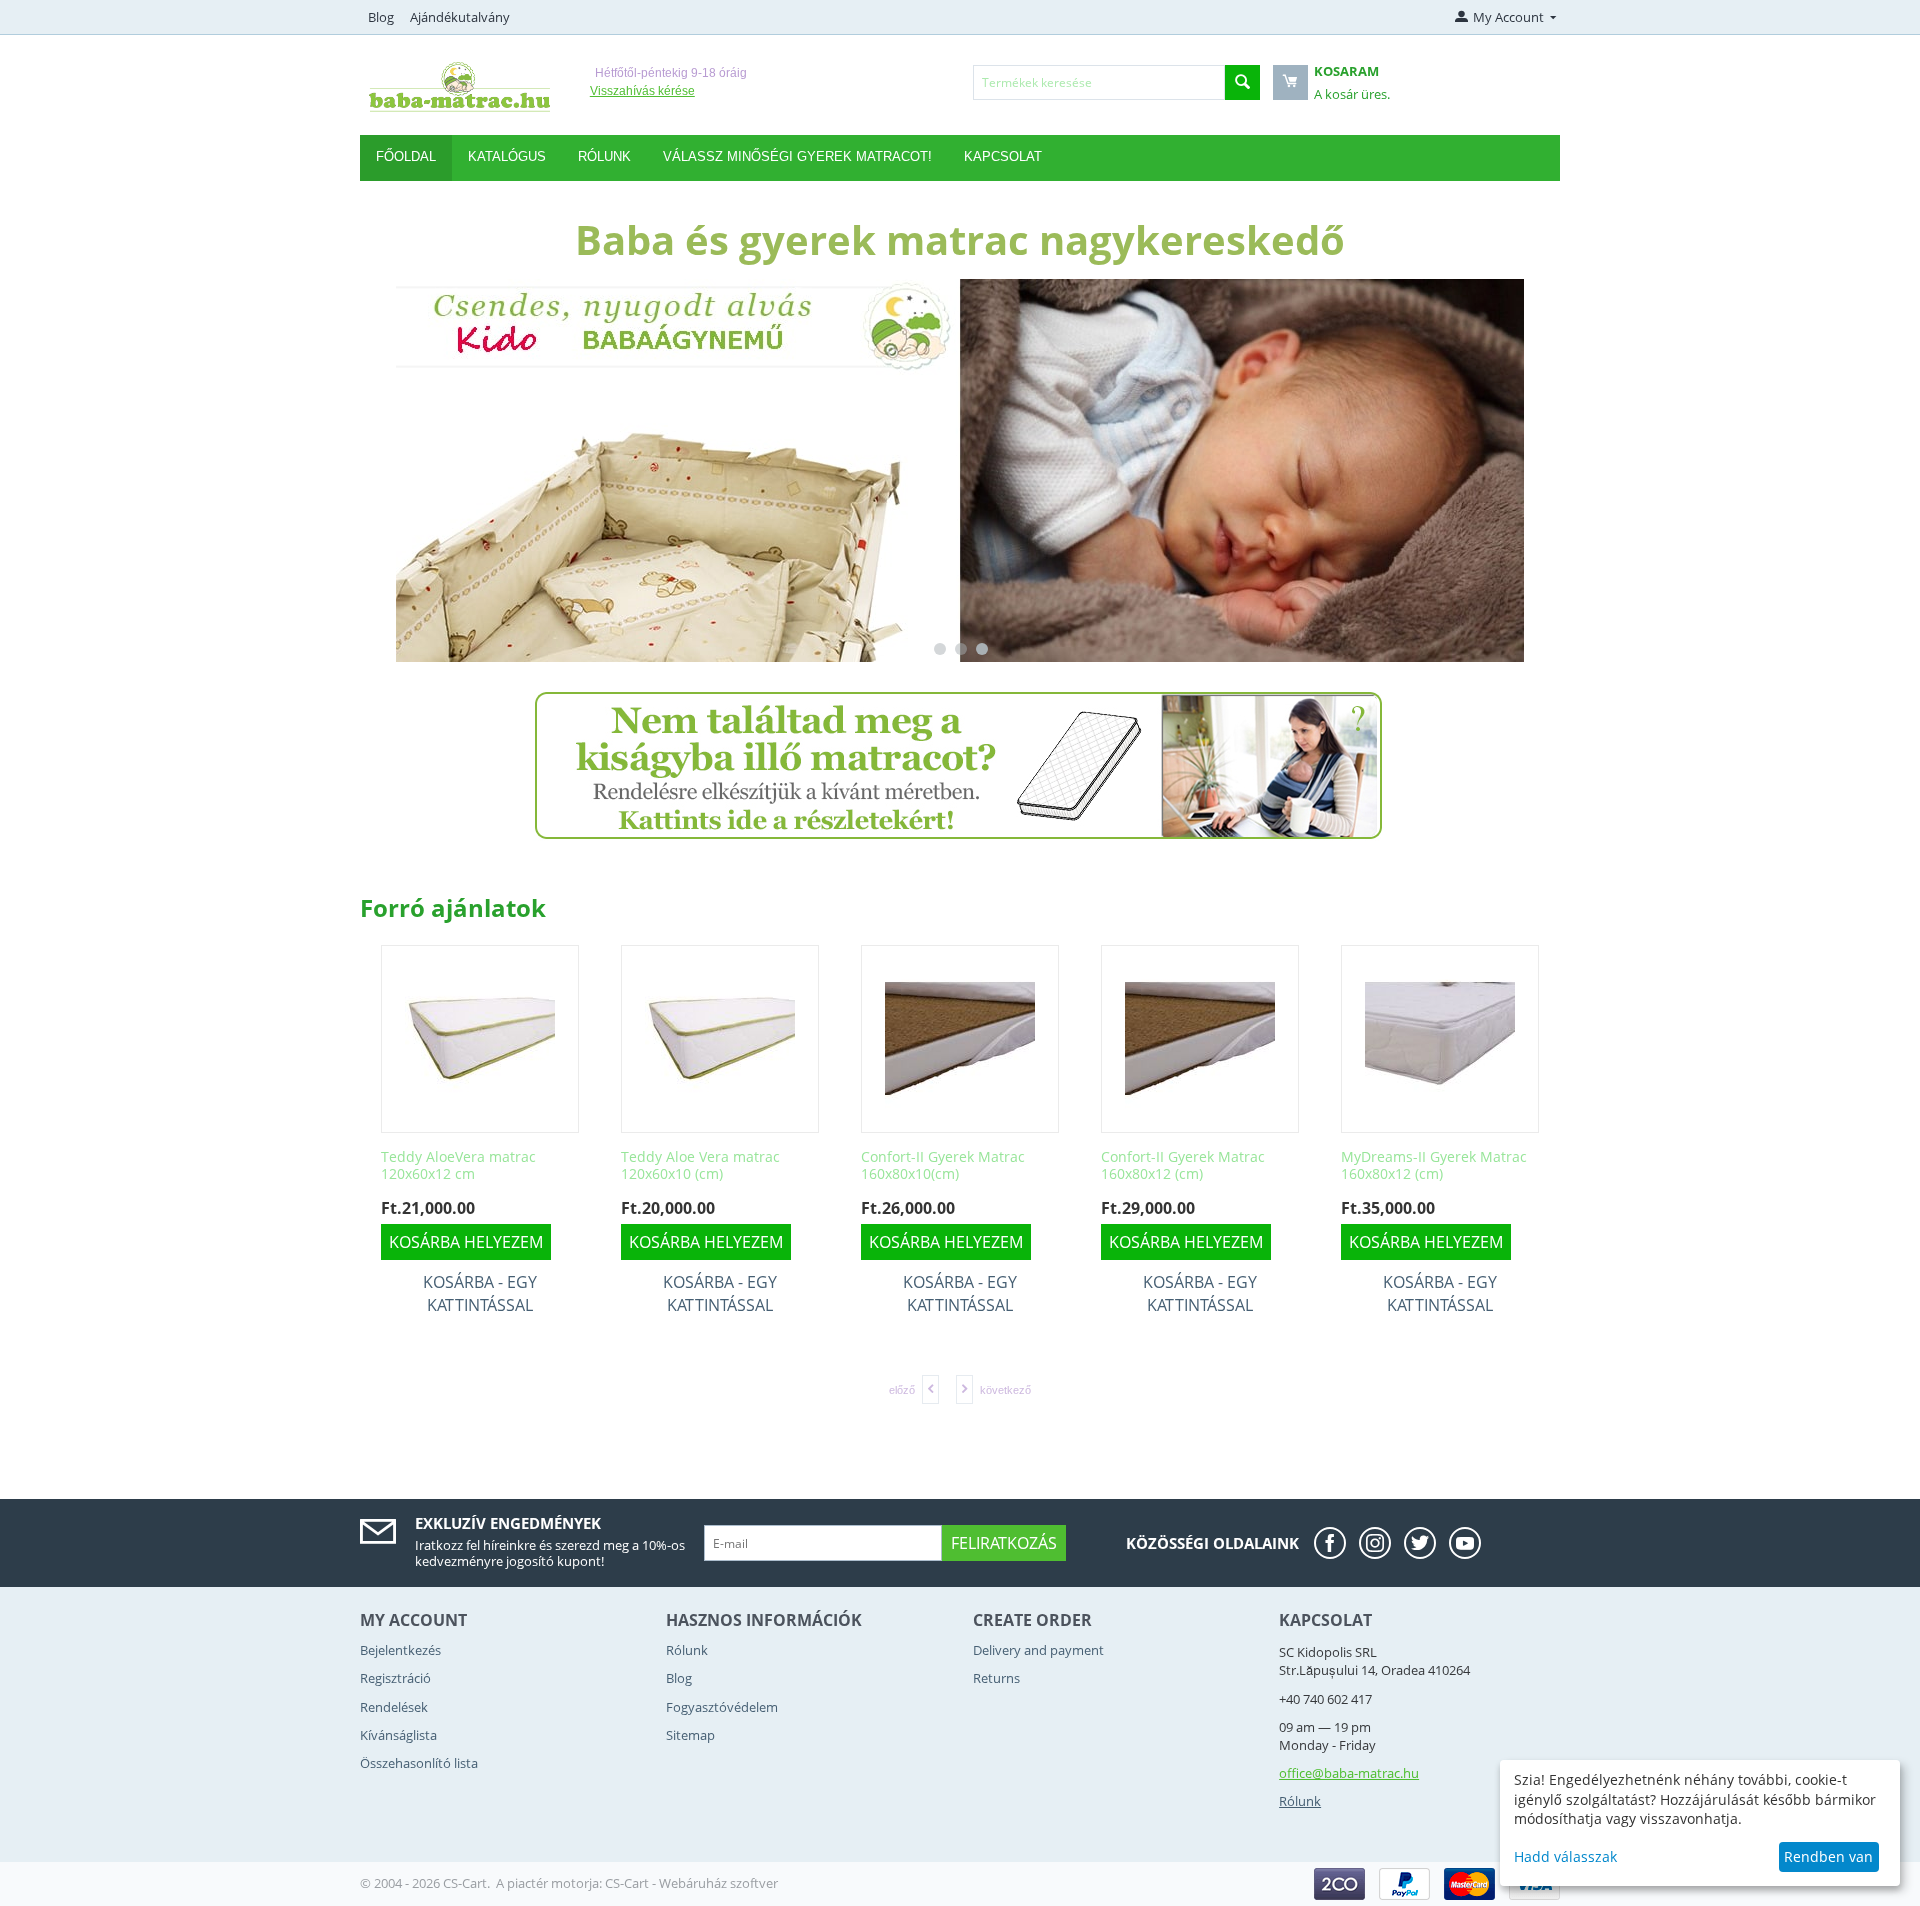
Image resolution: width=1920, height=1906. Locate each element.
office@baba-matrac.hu (1349, 1773)
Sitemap (690, 1735)
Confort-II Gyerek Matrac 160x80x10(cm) (805, 1166)
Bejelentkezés (400, 1650)
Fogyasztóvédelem (722, 1707)
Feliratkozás (1004, 1543)
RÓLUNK (604, 156)
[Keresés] (1242, 82)
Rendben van (1828, 1856)
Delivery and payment (1038, 1650)
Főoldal (406, 156)
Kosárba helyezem (568, 1242)
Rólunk (687, 1650)
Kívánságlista (398, 1735)
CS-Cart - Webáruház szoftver (691, 1883)
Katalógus (507, 156)
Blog (381, 17)
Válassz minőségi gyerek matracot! (797, 156)
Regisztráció (395, 1678)
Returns (996, 1678)
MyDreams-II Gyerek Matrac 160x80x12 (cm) (1296, 1166)
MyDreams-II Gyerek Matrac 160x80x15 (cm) (1536, 1166)
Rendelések (394, 1707)
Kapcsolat (1003, 156)
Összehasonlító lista (419, 1763)
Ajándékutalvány (460, 17)
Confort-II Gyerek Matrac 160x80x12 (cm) (1045, 1166)
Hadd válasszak (1565, 1856)
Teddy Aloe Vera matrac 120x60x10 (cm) (562, 1166)
